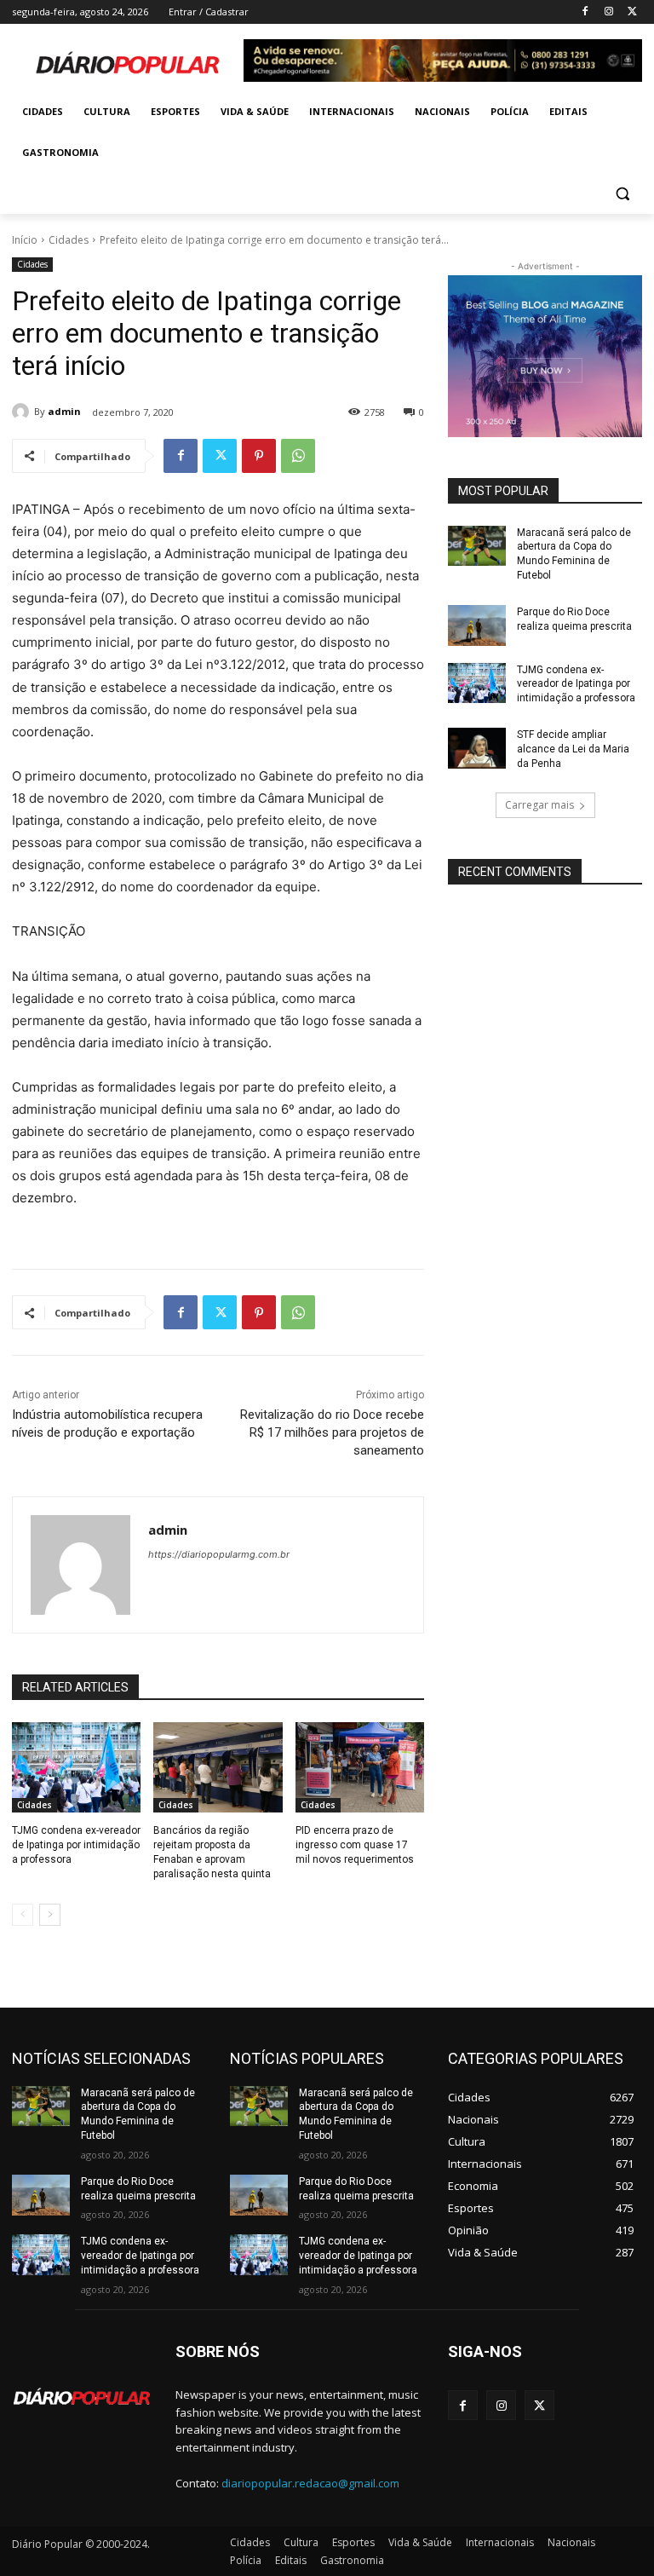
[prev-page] (23, 1915)
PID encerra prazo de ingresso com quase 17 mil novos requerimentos (355, 1845)
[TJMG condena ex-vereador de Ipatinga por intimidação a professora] (76, 1767)
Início (25, 240)
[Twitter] (632, 12)
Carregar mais (539, 805)
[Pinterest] (259, 456)
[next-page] (50, 1915)
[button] (622, 194)
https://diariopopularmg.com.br (219, 1554)
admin (64, 411)
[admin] (23, 412)
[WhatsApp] (298, 456)
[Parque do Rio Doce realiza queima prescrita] (477, 625)
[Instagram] (608, 12)
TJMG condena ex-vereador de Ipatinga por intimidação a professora (76, 1845)
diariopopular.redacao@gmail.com (310, 2483)
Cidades (69, 240)
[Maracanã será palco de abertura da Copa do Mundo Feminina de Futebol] (477, 546)
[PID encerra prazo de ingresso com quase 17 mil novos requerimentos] (360, 1767)
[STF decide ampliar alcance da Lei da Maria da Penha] (477, 748)
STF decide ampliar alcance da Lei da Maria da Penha (573, 749)
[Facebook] (585, 12)
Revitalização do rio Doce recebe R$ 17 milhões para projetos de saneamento (332, 1432)
